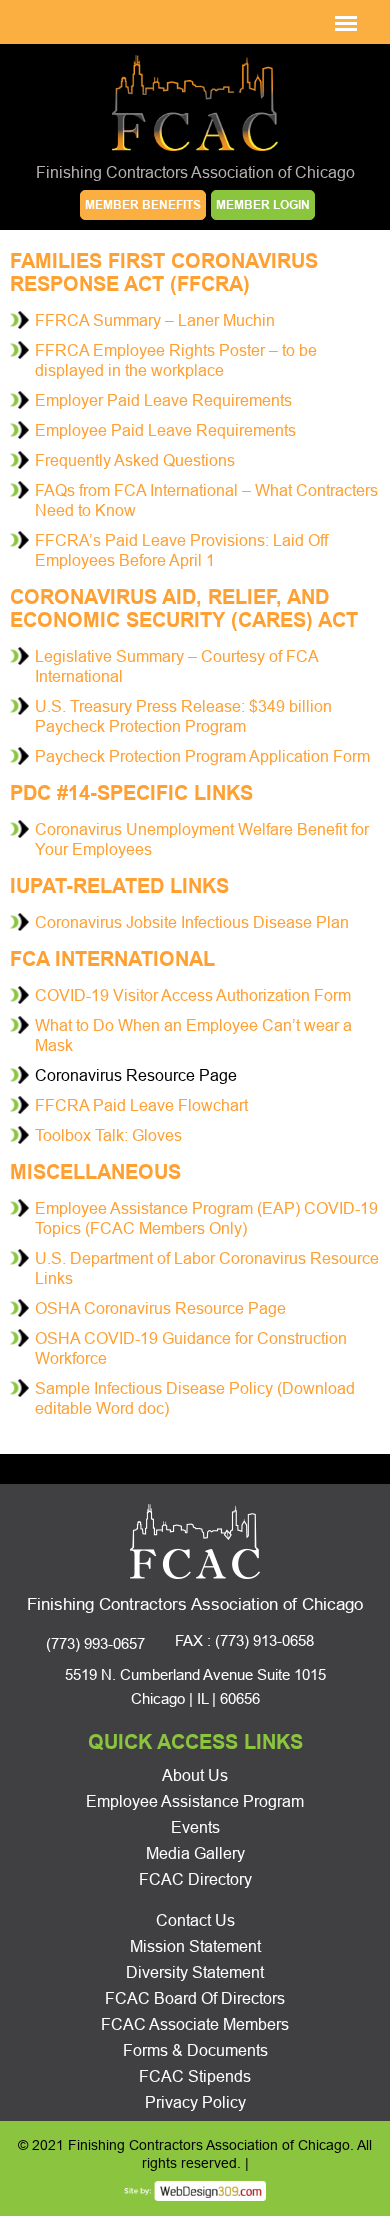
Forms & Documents (195, 2050)
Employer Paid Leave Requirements (163, 400)
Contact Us (195, 1920)
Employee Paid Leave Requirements (165, 430)
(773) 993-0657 (95, 1643)
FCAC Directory (195, 1879)
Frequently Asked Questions (135, 460)
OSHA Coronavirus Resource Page (160, 1308)
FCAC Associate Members (195, 2024)
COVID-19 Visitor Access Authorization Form (193, 995)
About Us (195, 1775)
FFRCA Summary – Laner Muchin (155, 320)
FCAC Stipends (195, 2076)
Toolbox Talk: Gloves (108, 1135)
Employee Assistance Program (195, 1801)
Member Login (263, 205)
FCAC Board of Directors (195, 1998)
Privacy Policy (195, 2102)
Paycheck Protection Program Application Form (202, 756)
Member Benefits (143, 205)
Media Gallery (195, 1853)
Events (195, 1827)
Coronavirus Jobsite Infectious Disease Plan (192, 922)
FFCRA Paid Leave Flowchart (141, 1105)
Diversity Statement (195, 1972)
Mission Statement (195, 1946)
